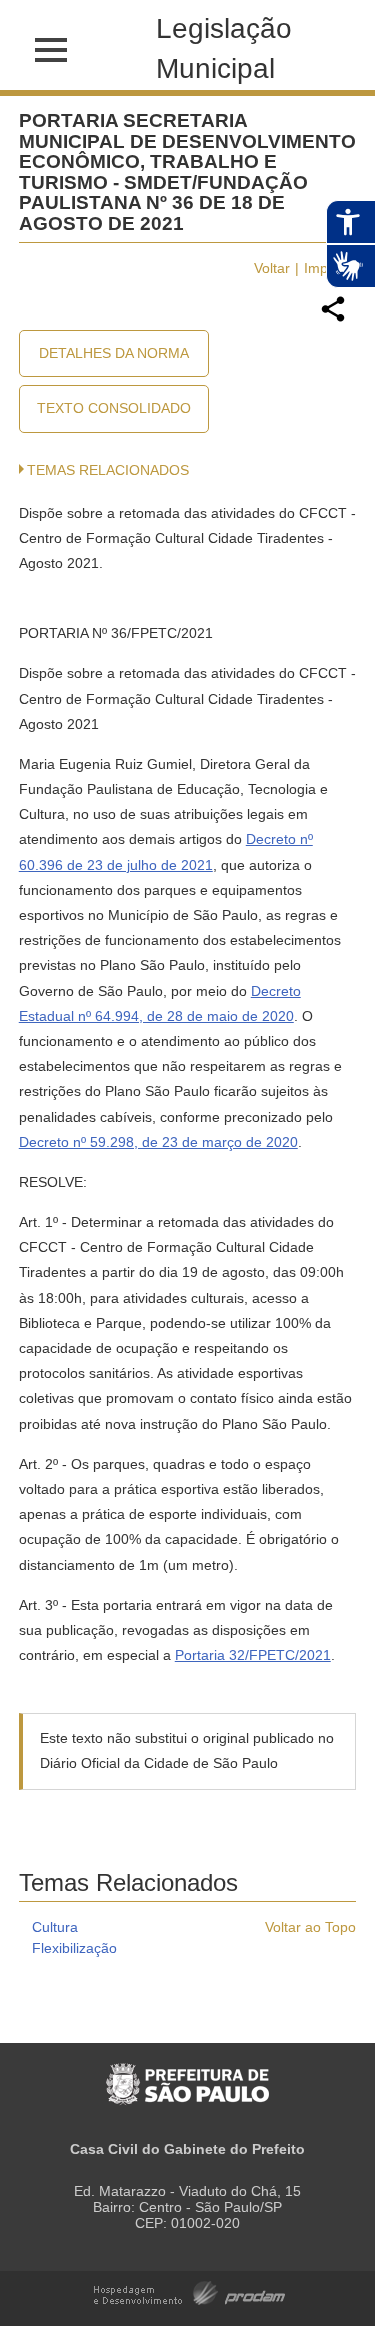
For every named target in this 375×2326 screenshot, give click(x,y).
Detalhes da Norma (114, 353)
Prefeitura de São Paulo (187, 2073)
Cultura (55, 1927)
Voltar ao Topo (310, 1927)
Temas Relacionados (108, 470)
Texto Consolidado (114, 408)
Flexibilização (74, 1948)
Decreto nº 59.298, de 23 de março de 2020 (158, 1142)
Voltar (272, 268)
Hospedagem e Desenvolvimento (189, 2291)
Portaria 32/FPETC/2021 (253, 1655)
